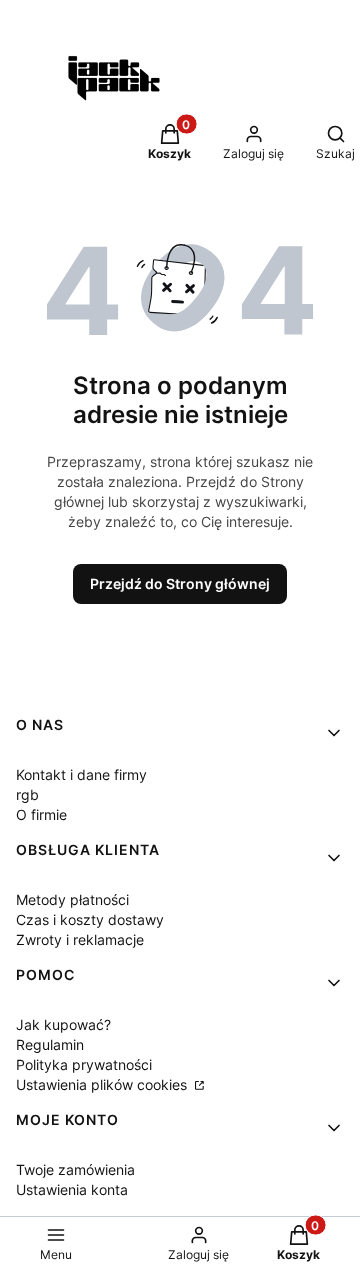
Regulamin (50, 1044)
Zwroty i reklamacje (80, 939)
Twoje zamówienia (75, 1169)
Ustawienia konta (72, 1189)
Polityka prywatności (84, 1064)
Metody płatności (72, 899)
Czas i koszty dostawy (90, 919)
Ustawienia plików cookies (103, 1084)
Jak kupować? (63, 1024)
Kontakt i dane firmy (81, 774)
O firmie (41, 814)
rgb (27, 794)
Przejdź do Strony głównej (180, 583)
